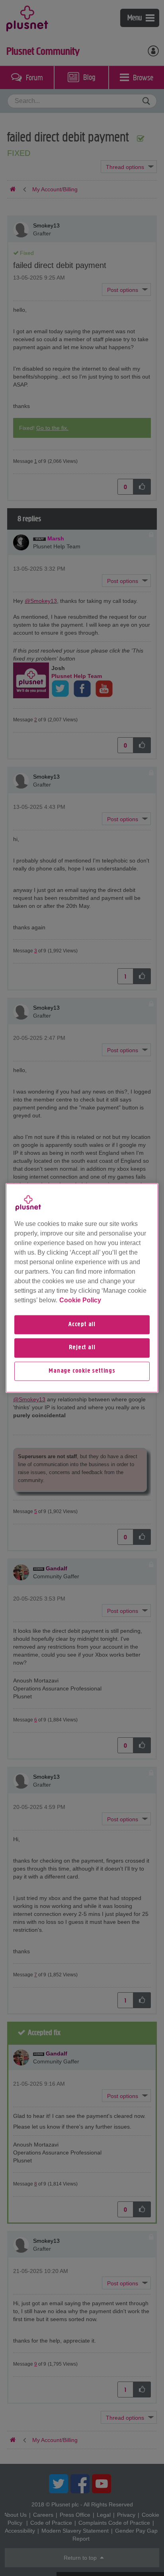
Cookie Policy (80, 1300)
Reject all (82, 1348)
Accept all (82, 1325)
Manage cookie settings (82, 1371)
